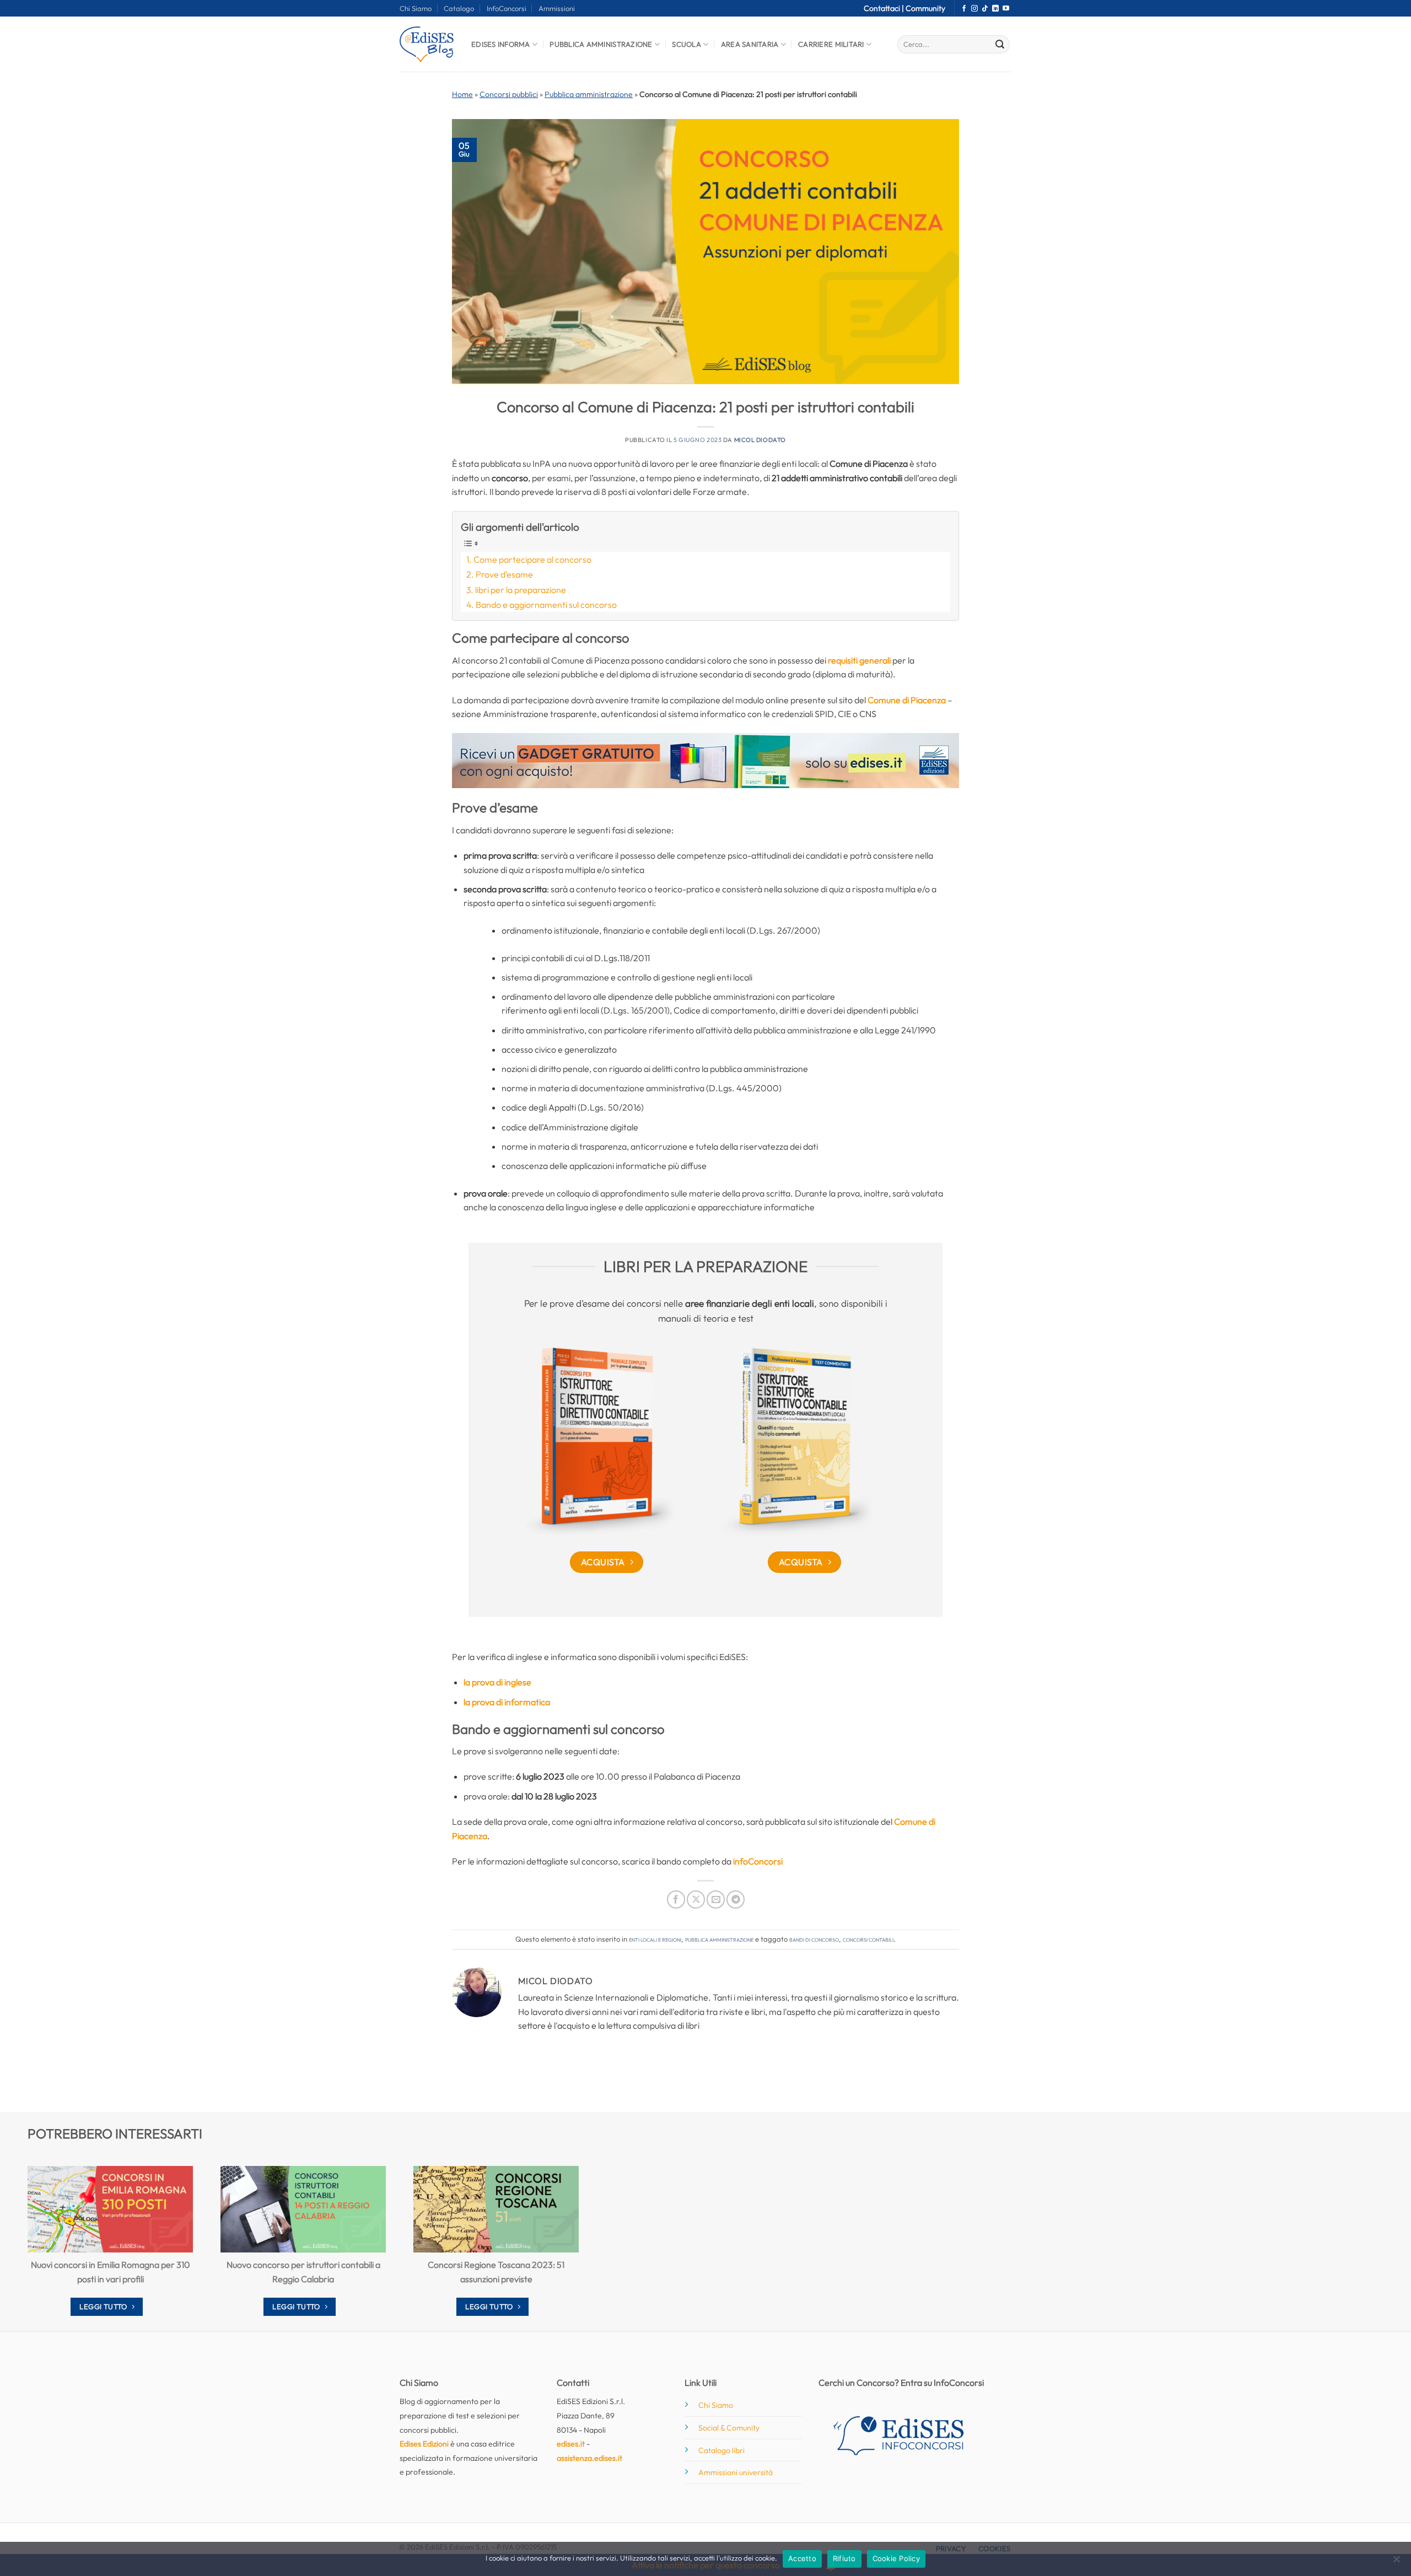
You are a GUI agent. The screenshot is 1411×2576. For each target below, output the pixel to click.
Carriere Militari (831, 44)
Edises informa (501, 44)
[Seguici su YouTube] (1006, 9)
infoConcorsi (758, 1861)
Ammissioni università (736, 2472)
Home (462, 94)
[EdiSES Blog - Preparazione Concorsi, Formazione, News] (427, 44)
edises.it (571, 2444)
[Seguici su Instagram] (974, 9)
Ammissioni (557, 8)
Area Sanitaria (750, 44)
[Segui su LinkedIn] (995, 9)
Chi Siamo (416, 8)
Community (925, 8)
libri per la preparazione (521, 590)
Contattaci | (885, 8)
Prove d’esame (504, 574)
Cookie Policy (896, 2558)
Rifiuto (844, 2558)
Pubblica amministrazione (589, 94)
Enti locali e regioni (655, 1939)
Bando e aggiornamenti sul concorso (546, 605)
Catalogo (459, 8)
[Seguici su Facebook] (964, 9)
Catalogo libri (721, 2450)
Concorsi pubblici (509, 94)
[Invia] (1000, 45)
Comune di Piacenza (907, 700)
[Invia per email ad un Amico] (716, 1899)
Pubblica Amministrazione (601, 44)
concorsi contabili (868, 1939)
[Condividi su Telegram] (736, 1899)
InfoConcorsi (507, 8)
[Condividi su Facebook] (676, 1899)
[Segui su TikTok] (985, 9)
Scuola (686, 44)
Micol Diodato (760, 440)
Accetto (802, 2558)
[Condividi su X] (696, 1899)
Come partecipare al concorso (532, 559)
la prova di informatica (507, 1702)
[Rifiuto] (1396, 2562)
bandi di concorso (814, 1939)
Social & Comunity (729, 2428)
